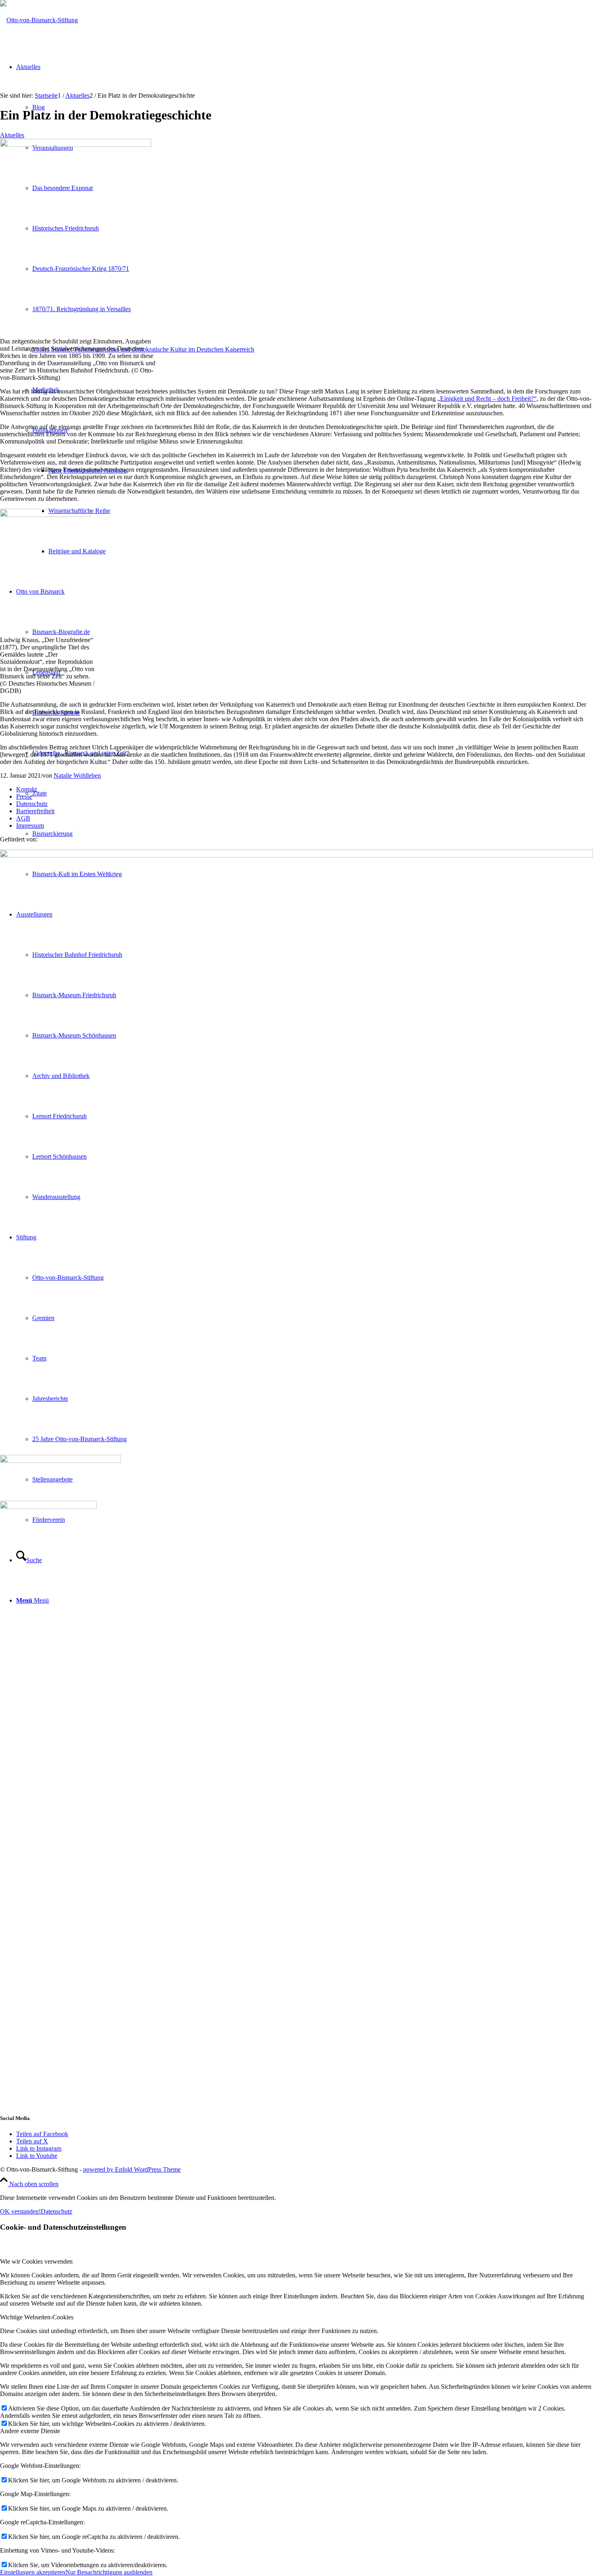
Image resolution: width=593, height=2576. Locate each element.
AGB (23, 818)
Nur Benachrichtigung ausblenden (109, 2572)
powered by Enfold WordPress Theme (132, 2169)
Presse (24, 796)
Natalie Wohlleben (77, 775)
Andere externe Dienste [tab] (30, 2431)
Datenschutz (32, 804)
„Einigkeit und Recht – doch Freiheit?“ (487, 399)
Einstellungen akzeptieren (33, 2572)
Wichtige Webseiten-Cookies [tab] (37, 2317)
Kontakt (26, 789)
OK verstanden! (20, 2211)
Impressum (30, 826)
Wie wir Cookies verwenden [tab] (36, 2261)
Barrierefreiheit (35, 811)
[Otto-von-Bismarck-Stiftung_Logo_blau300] (39, 20)
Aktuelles (12, 135)
